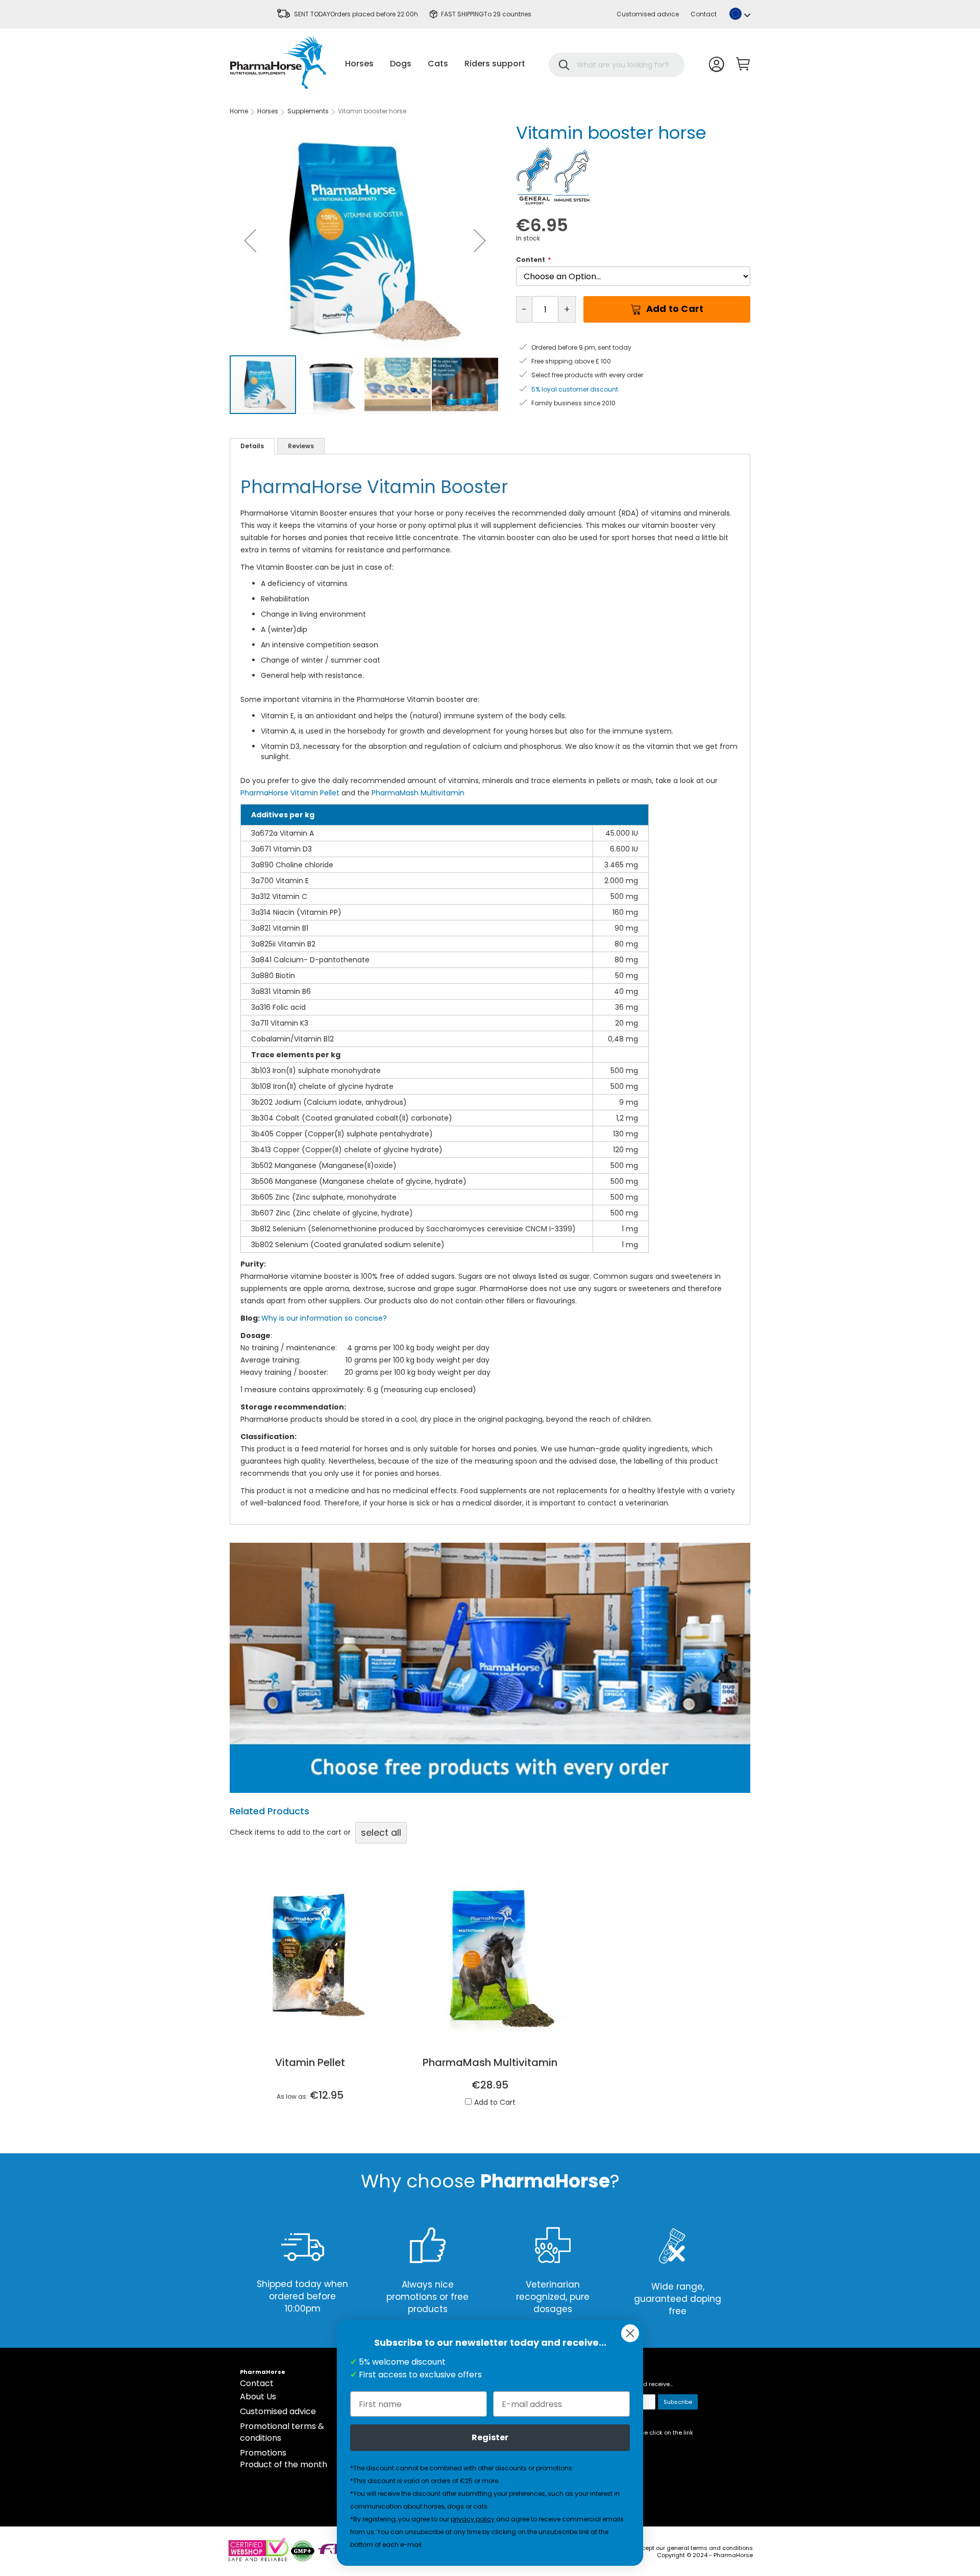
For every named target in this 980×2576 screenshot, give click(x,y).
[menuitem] (359, 64)
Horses (268, 111)
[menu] (435, 64)
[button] (740, 14)
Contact (704, 14)
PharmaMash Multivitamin (418, 793)
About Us (258, 2397)
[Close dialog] (630, 2333)
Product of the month (284, 2464)
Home (239, 111)
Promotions (263, 2453)
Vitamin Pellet (310, 2062)
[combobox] (623, 65)
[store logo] (278, 63)
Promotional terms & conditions (282, 2432)
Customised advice (648, 14)
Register (490, 2437)
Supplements (308, 111)
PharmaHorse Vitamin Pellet (290, 793)
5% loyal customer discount (575, 389)
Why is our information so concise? (324, 1318)
